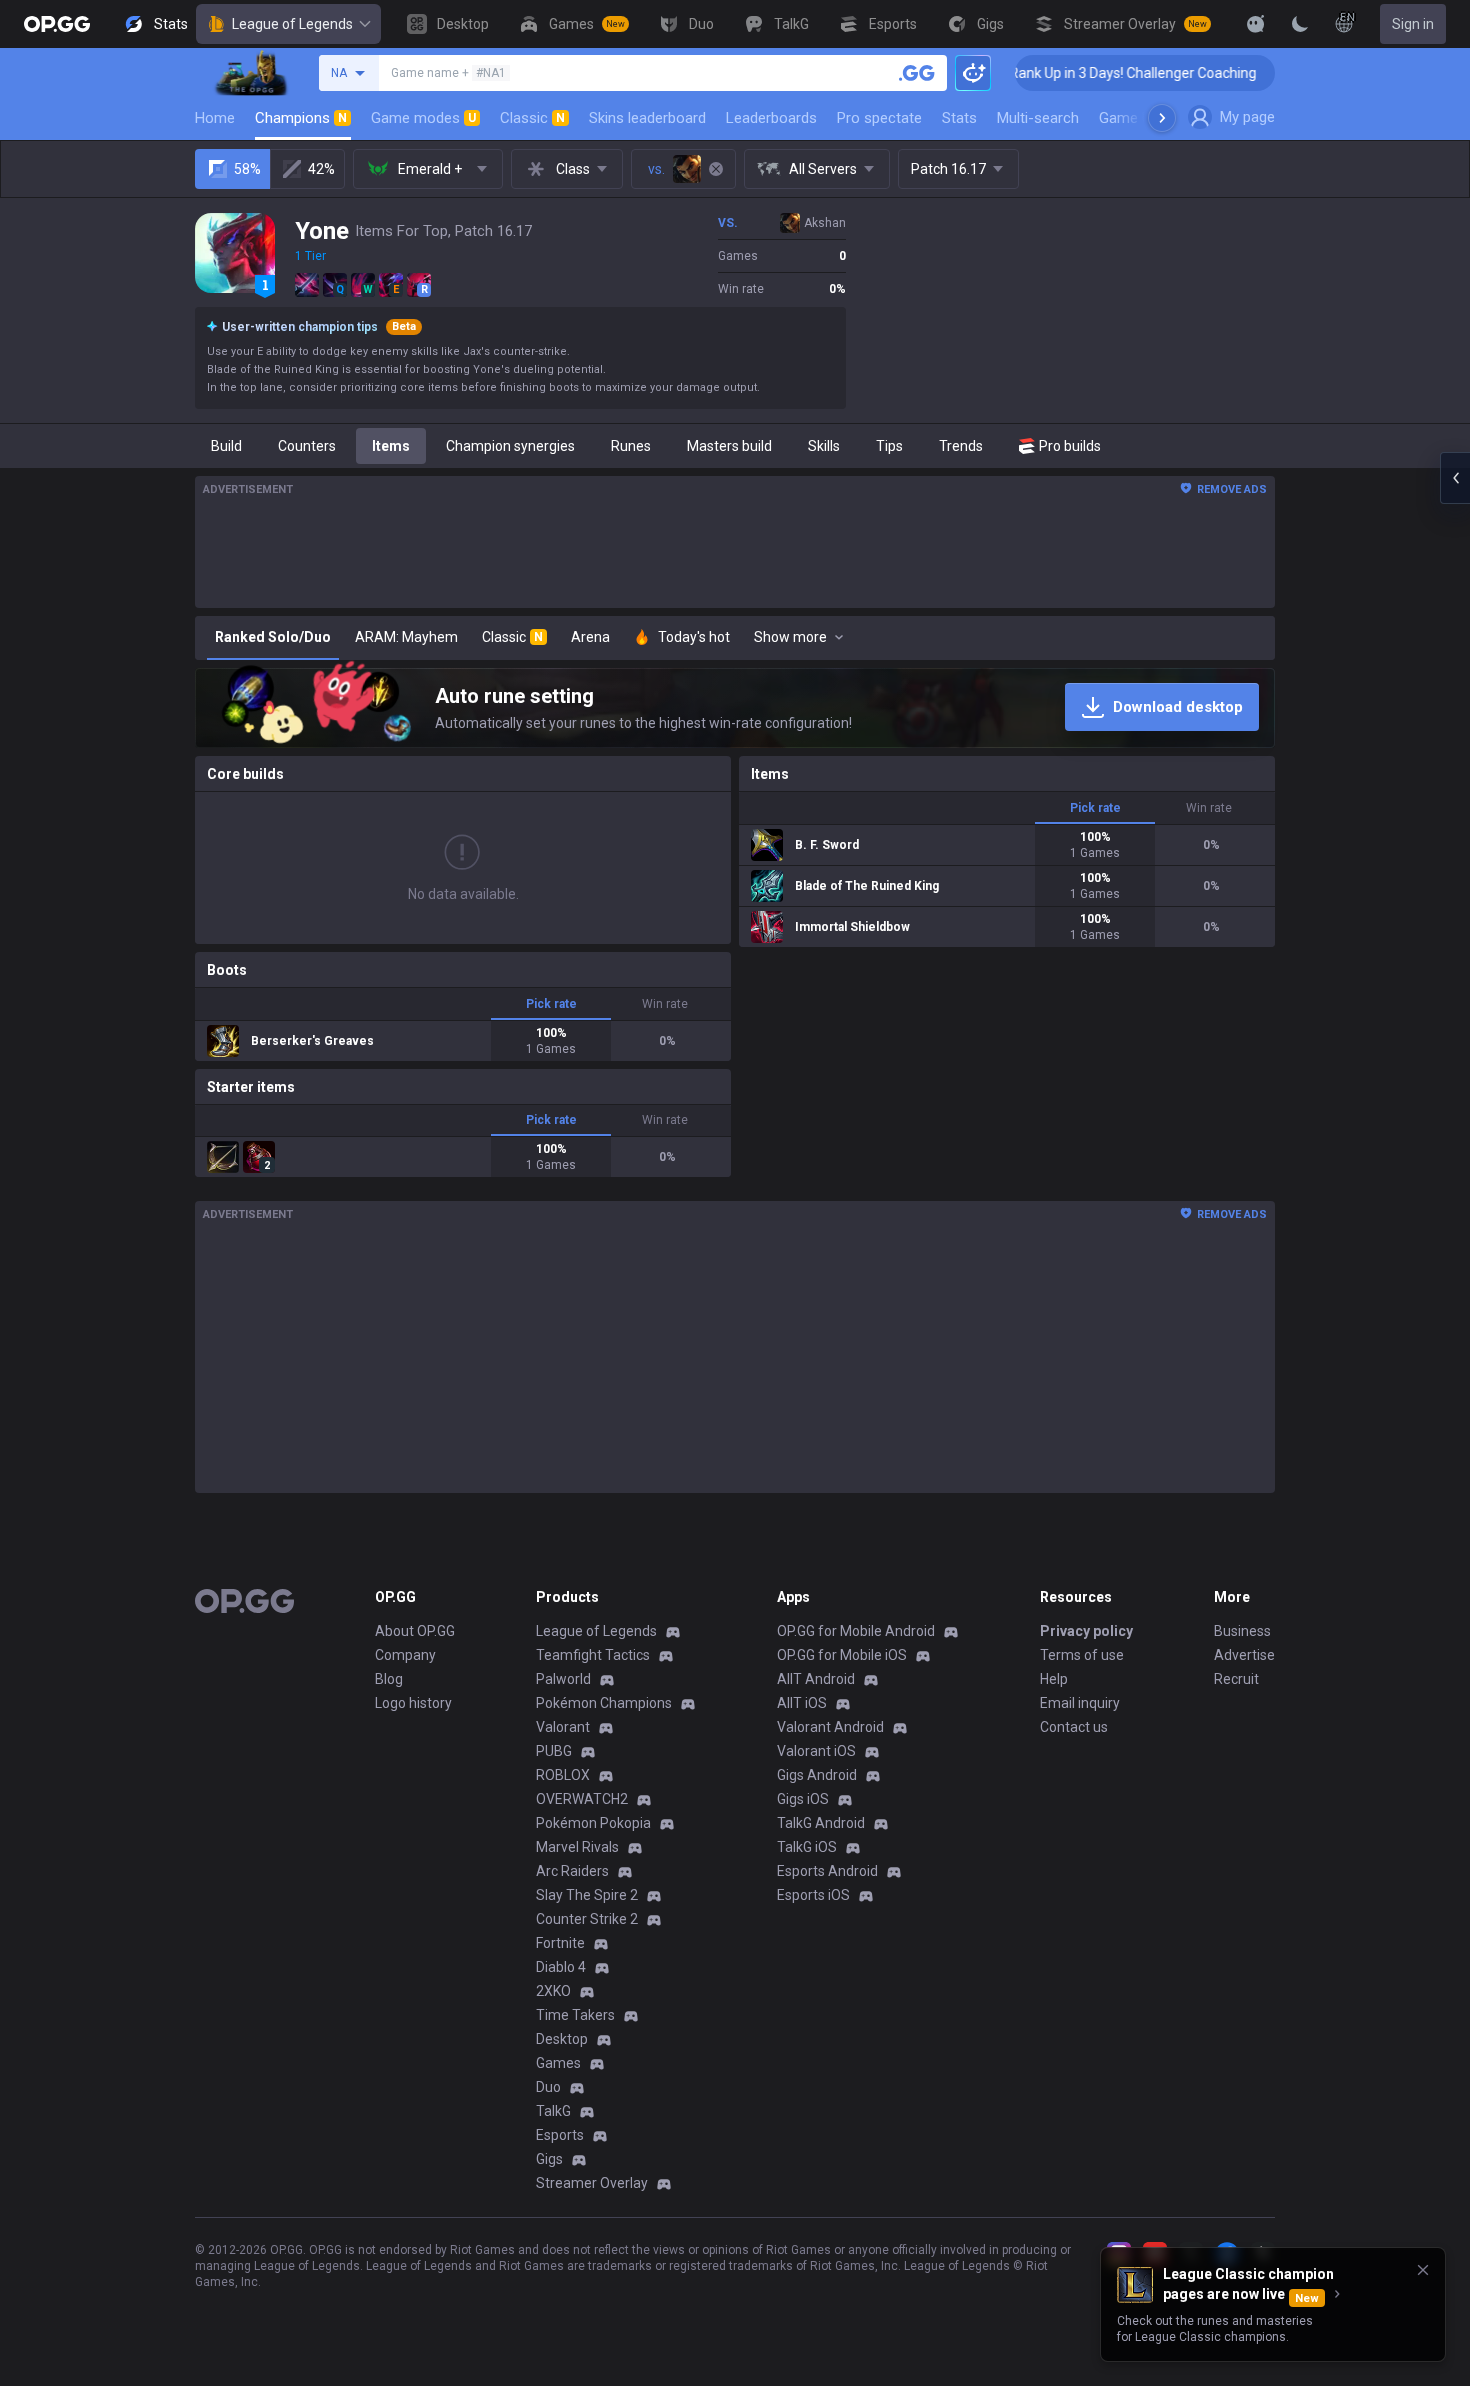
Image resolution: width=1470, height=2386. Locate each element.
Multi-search (1038, 118)
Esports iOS (813, 1895)
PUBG (554, 1751)
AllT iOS (802, 1703)
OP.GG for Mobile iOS (842, 1655)
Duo (548, 2087)
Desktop (562, 2039)
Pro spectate (879, 118)
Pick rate (551, 1004)
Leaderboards (771, 118)
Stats (959, 118)
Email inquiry (1080, 1703)
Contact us (1074, 1727)
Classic (532, 118)
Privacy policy (1086, 1631)
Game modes (423, 118)
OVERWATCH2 (582, 1799)
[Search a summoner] (917, 73)
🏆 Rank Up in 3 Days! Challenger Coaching (1064, 73)
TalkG (553, 2111)
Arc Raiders (572, 1871)
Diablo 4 (561, 1967)
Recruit (1236, 1679)
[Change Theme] (1300, 24)
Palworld (563, 1679)
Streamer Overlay (592, 2183)
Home (215, 118)
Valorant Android (830, 1727)
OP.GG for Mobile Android (856, 1631)
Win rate (665, 1004)
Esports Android (827, 1871)
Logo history (413, 1703)
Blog (389, 1679)
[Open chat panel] (1455, 478)
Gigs (549, 2159)
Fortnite (560, 1943)
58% (247, 169)
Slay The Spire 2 (587, 1895)
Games (558, 2063)
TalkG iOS (807, 1847)
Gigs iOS (803, 1799)
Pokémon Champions (604, 1703)
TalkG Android (821, 1823)
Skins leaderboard (647, 118)
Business (1242, 1631)
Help (1054, 1679)
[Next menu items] (1162, 118)
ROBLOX (563, 1775)
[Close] (1423, 2270)
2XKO (553, 1991)
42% (321, 169)
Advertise (1244, 1655)
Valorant (563, 1727)
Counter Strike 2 (587, 1919)
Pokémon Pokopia (593, 1823)
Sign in (1413, 24)
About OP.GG (415, 1631)
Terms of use (1082, 1655)
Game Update (1143, 118)
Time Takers (575, 2015)
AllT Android (816, 1679)
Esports (560, 2135)
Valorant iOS (816, 1751)
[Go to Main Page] (57, 24)
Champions (301, 118)
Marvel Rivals (577, 1847)
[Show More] (1256, 24)
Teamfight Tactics (593, 1655)
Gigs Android (817, 1775)
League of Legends (292, 24)
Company (405, 1655)
